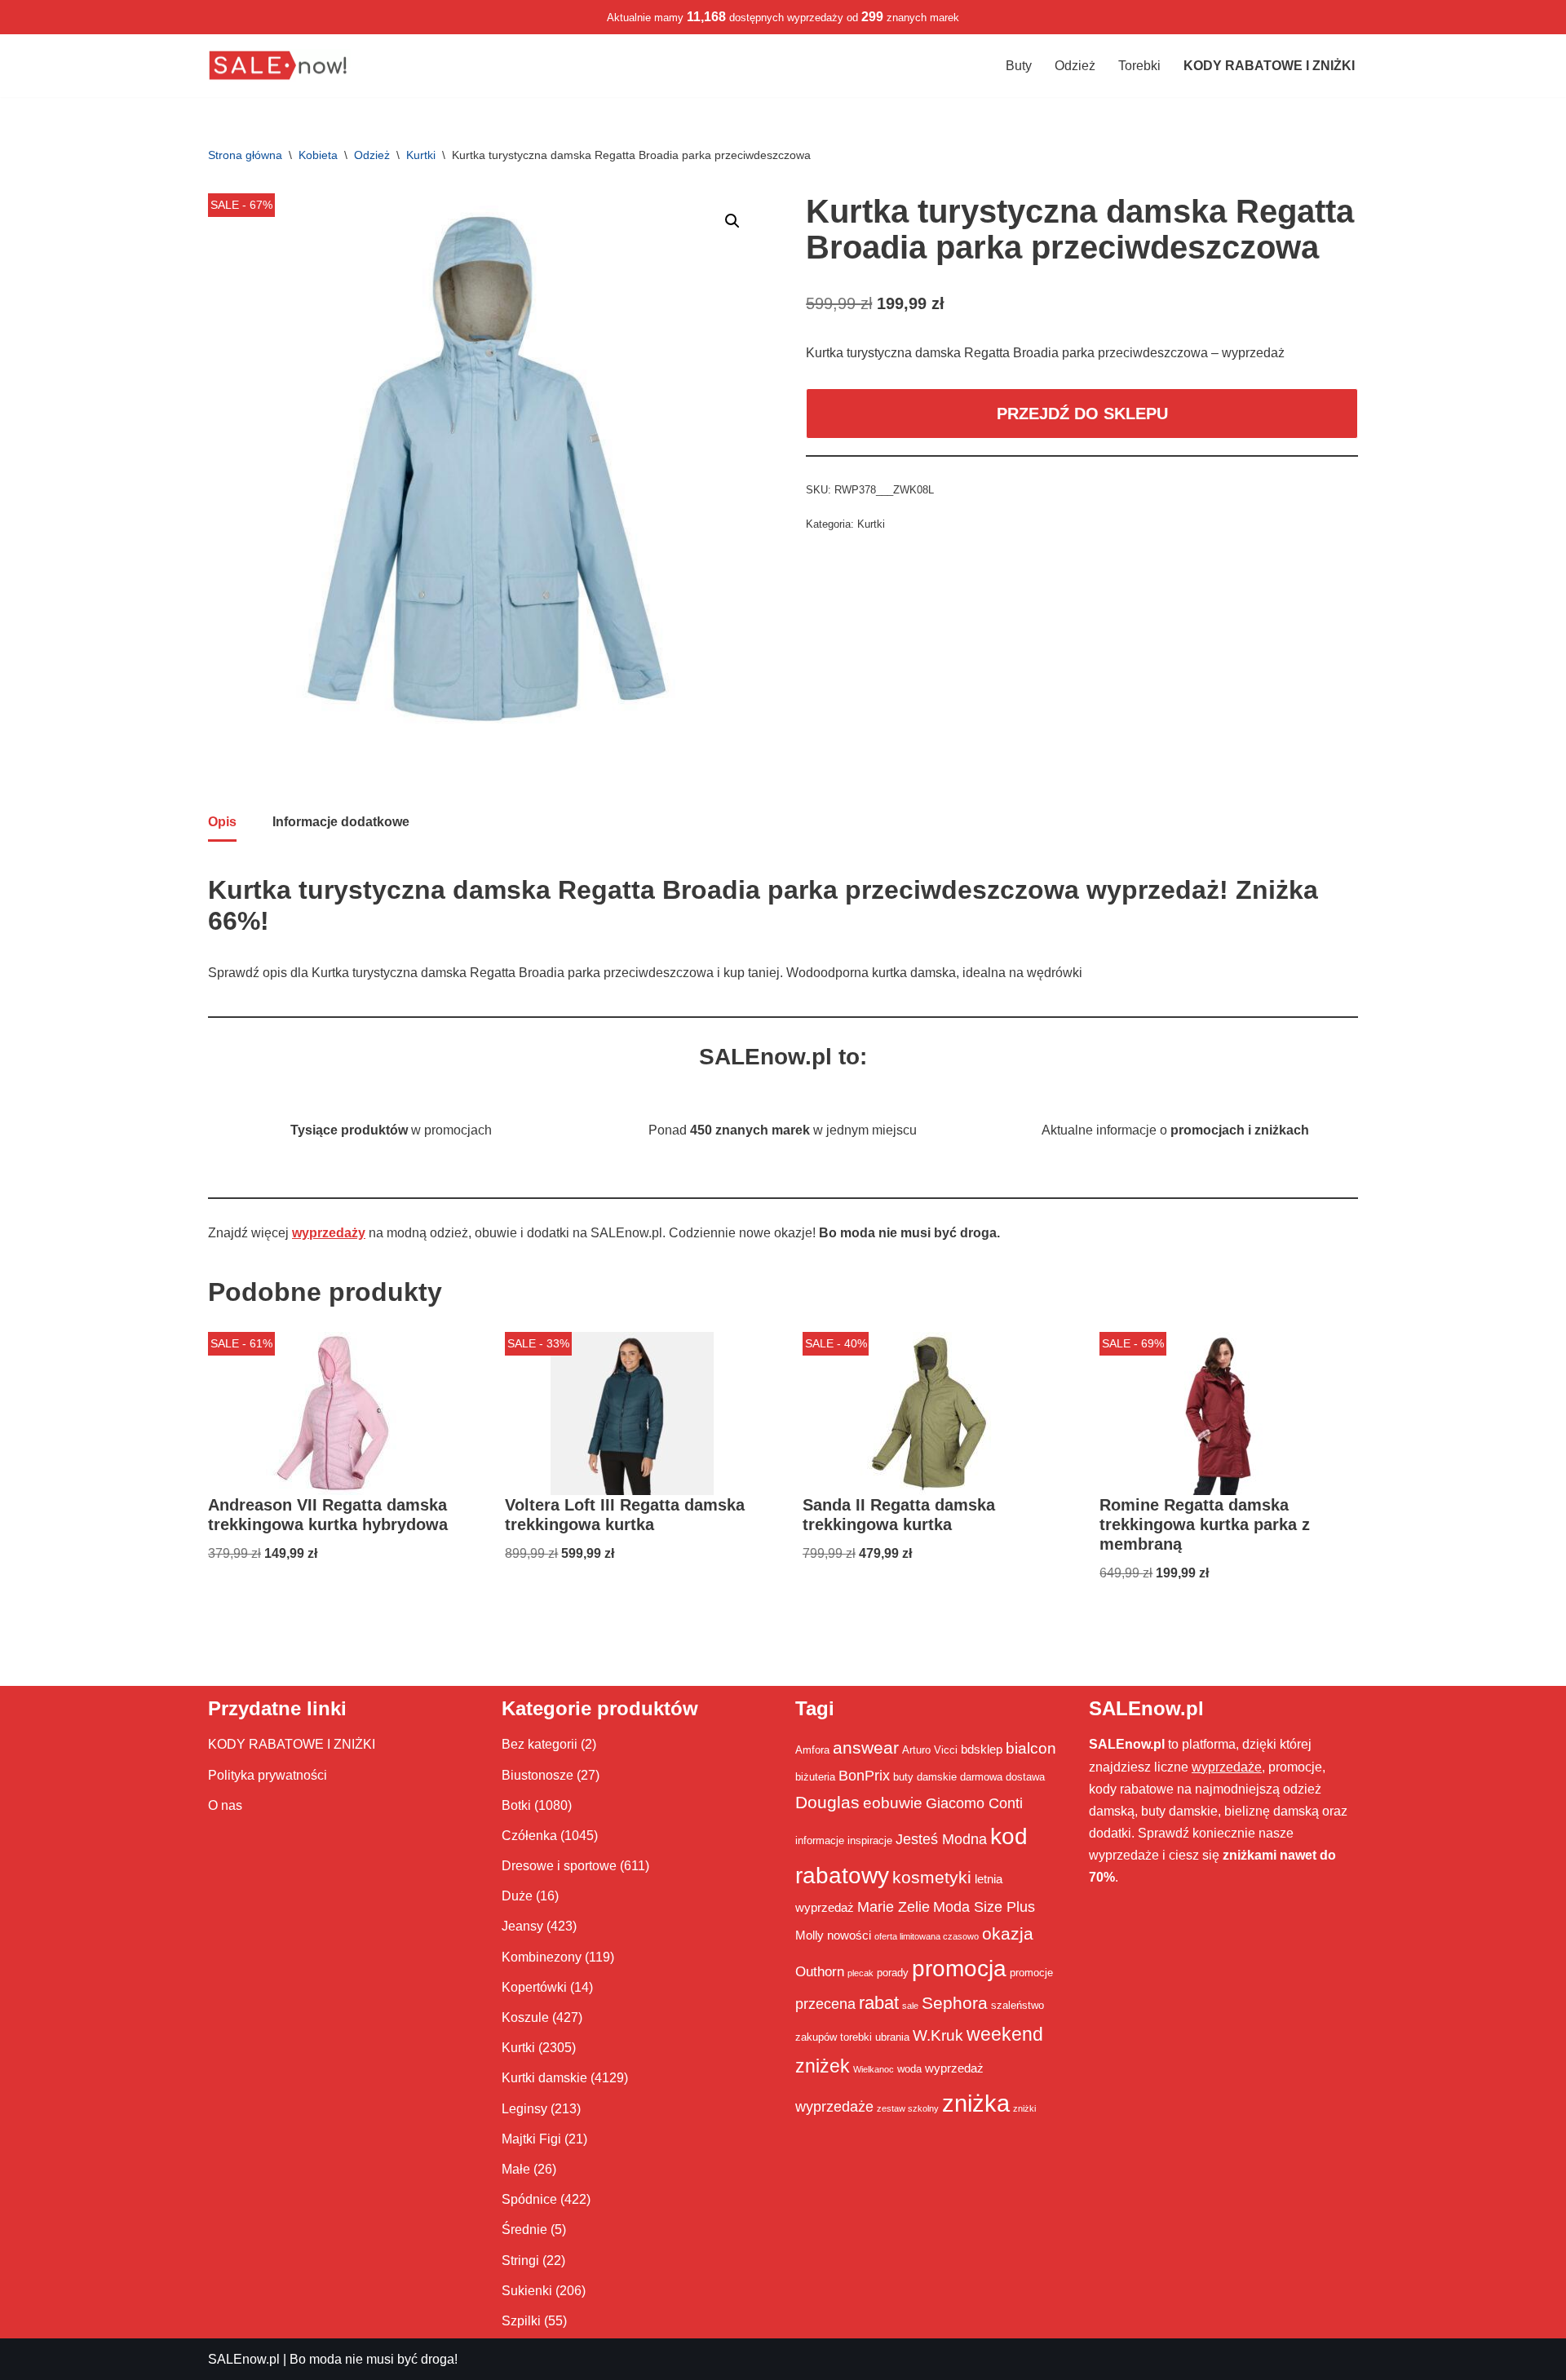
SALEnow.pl (244, 2359)
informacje (820, 1840)
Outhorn (820, 1971)
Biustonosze (537, 1775)
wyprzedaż (954, 2068)
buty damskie (925, 1777)
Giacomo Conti (974, 1803)
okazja (1008, 1933)
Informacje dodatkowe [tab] (341, 822)
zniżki (1024, 2108)
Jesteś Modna (941, 1839)
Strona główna (245, 155)
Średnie (524, 2230)
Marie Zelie (894, 1907)
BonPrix (864, 1776)
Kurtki (421, 155)
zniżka (976, 2103)
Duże (517, 1896)
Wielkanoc (874, 2069)
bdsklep (982, 1749)
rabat (879, 2003)
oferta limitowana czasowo (927, 1936)
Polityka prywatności (268, 1775)
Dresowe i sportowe (559, 1866)
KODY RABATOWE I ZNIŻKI (292, 1744)
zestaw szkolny (908, 2108)
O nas (225, 1805)
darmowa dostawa (1002, 1777)
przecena (825, 2004)
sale (910, 2006)
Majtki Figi (531, 2139)
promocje (1031, 1973)
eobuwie (893, 1803)
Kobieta (318, 155)
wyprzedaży (329, 1233)
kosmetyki (932, 1878)
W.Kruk (938, 2035)
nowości (849, 1935)
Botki (516, 1805)
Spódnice (529, 2199)
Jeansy (522, 1926)
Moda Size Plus (984, 1907)
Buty (1019, 66)
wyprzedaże (834, 2107)
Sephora (955, 2003)
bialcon (1031, 1748)
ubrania (892, 2037)
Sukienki (527, 2291)
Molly (810, 1935)
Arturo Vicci (930, 1750)
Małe (516, 2169)
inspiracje (870, 1840)
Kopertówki (534, 1987)
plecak (860, 1973)
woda (909, 2069)
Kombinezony (542, 1957)
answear (866, 1748)
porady (893, 1973)
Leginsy (524, 2109)
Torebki (1139, 66)
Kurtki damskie (544, 2078)
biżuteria (815, 1777)
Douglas (827, 1803)
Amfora (812, 1750)
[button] (732, 221)
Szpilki (521, 2321)
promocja (959, 1968)
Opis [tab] (222, 822)
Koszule (525, 2017)
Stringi (520, 2261)
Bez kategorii (540, 1744)
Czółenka (529, 1836)
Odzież (1075, 66)
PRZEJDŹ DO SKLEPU (1082, 414)
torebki (856, 2037)
